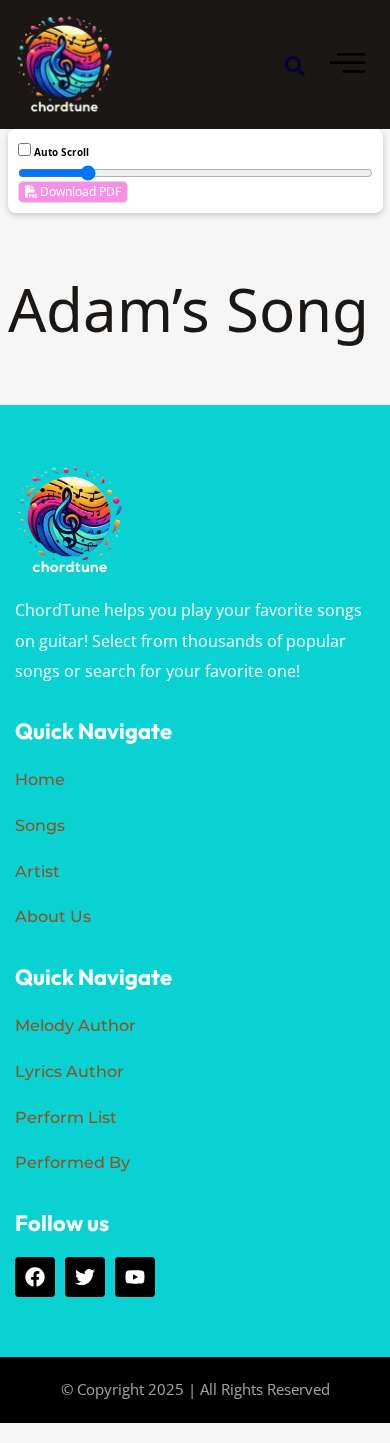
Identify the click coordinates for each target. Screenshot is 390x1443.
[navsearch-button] (295, 65)
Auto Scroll (60, 152)
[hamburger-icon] (347, 64)
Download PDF (79, 191)
